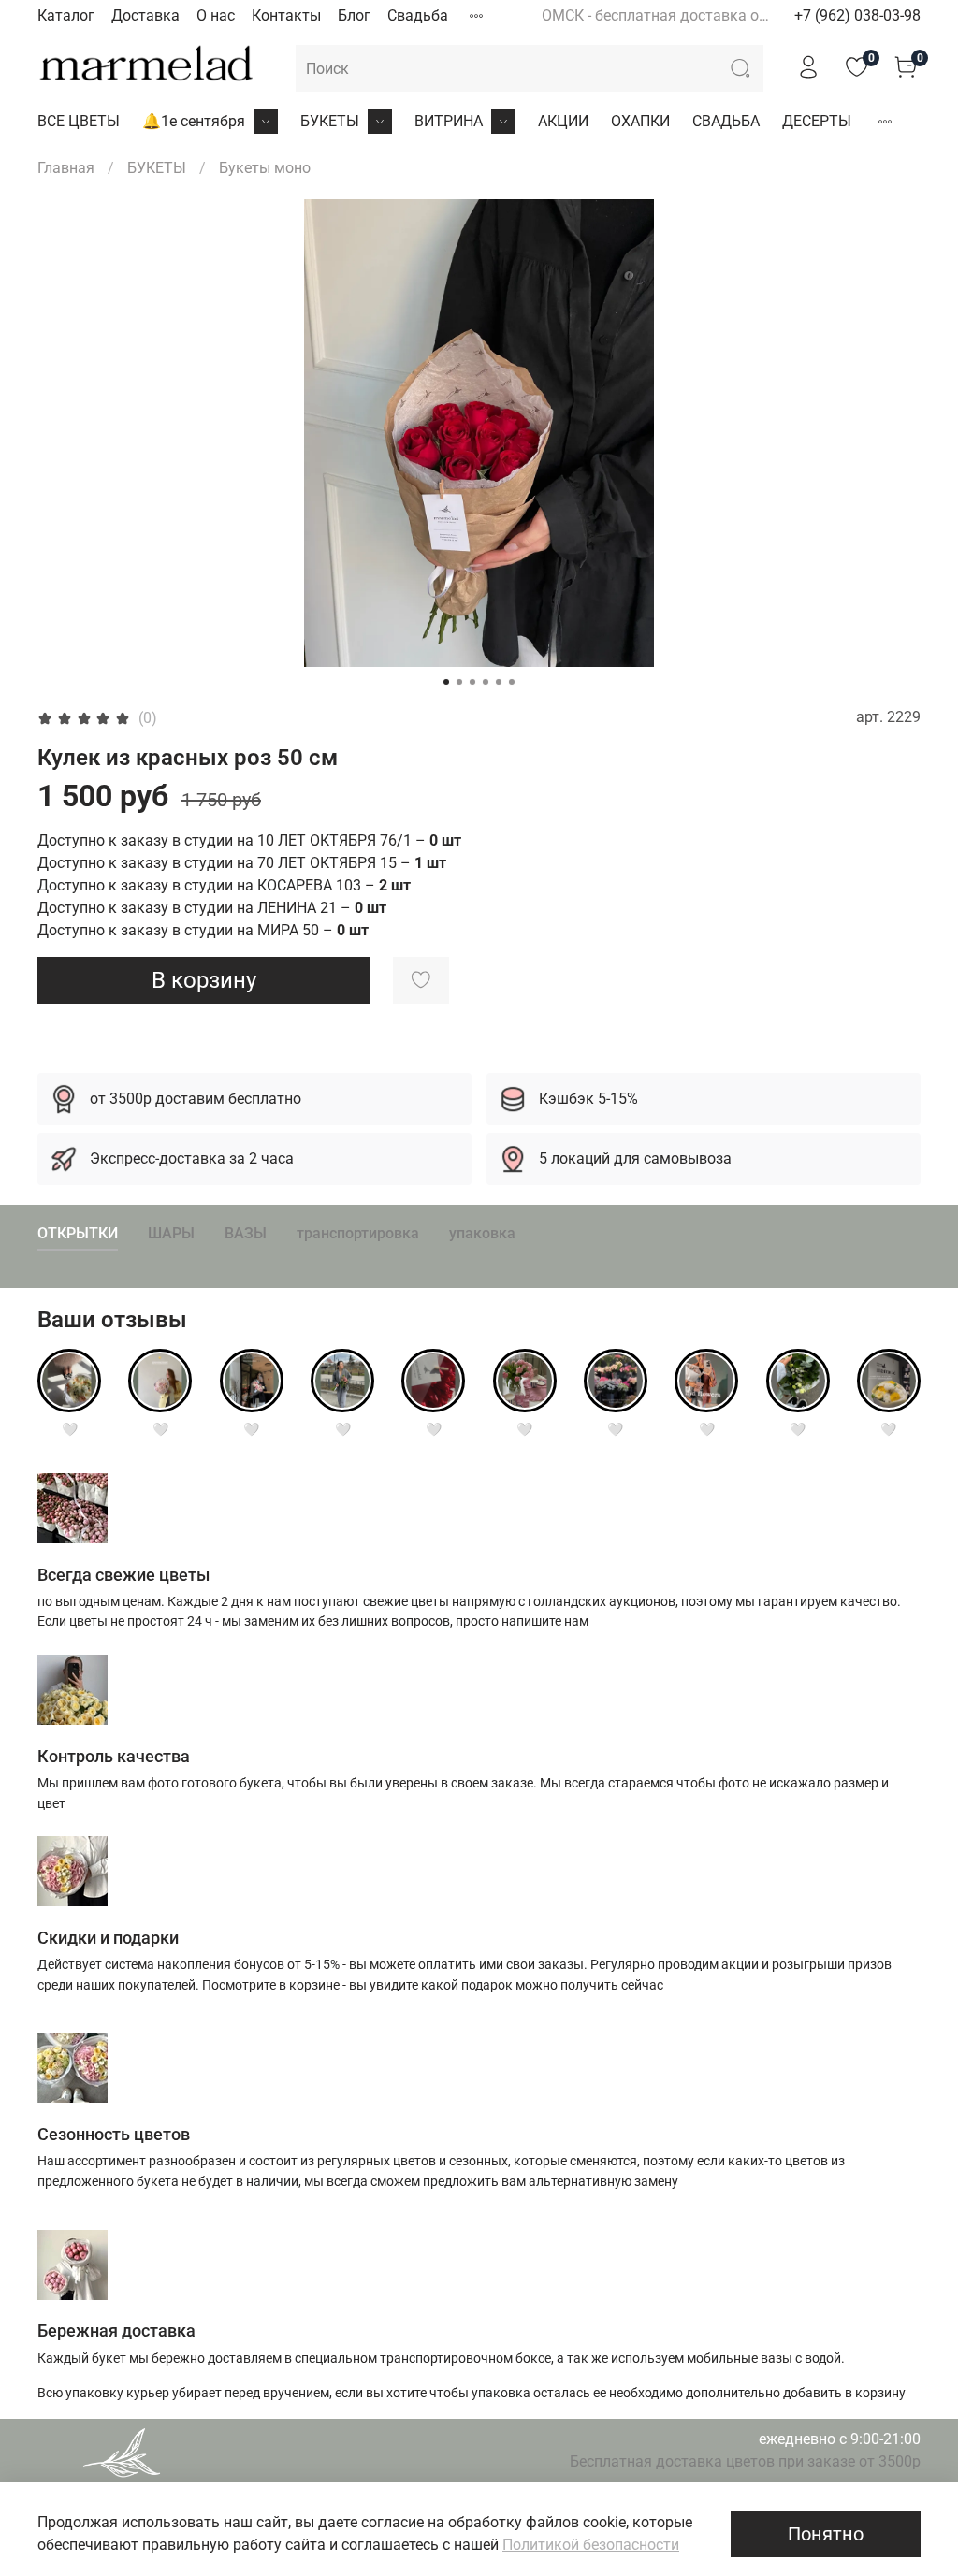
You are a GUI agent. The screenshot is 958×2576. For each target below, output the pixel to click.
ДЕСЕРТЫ (817, 121)
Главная (66, 168)
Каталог (66, 15)
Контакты (286, 15)
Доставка (145, 15)
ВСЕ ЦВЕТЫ (79, 121)
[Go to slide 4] (486, 682)
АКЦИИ (563, 121)
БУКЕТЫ (330, 121)
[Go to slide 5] (499, 682)
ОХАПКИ (640, 121)
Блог (354, 15)
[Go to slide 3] (472, 682)
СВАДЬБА (726, 121)
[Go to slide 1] (446, 682)
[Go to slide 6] (512, 682)
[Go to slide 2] (459, 682)
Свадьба (418, 15)
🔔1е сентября (194, 121)
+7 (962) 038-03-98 (857, 15)
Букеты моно (265, 168)
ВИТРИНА (449, 121)
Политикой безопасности (591, 2545)
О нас (216, 15)
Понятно (826, 2534)
